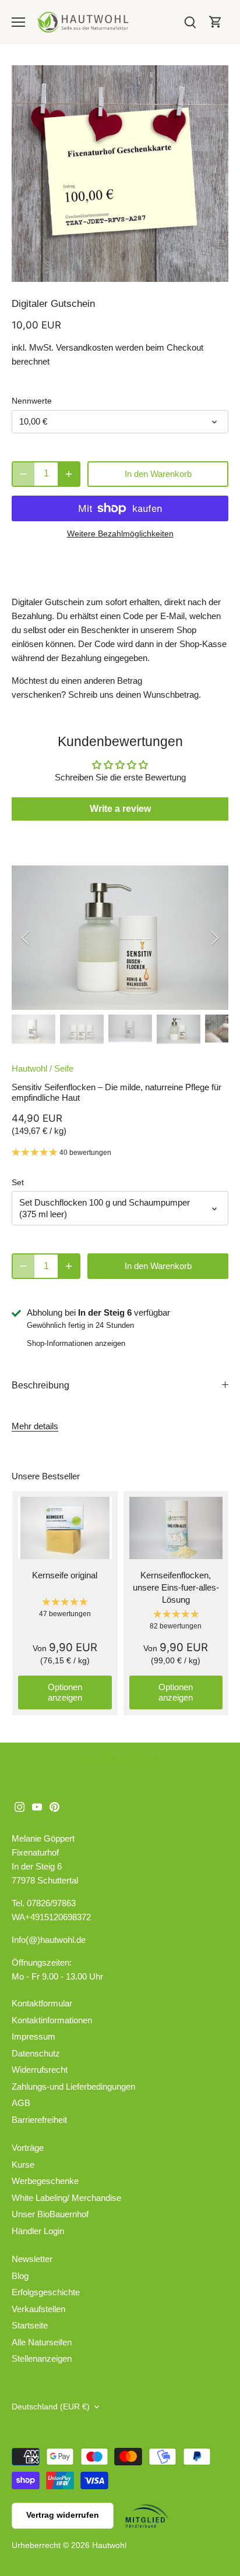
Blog (20, 2276)
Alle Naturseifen (42, 2342)
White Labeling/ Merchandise (66, 2198)
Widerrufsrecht (40, 2070)
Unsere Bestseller (46, 1476)
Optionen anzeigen (65, 1692)
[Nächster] (214, 938)
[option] (120, 174)
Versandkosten (84, 347)
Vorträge (28, 2148)
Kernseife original (65, 1575)
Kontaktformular (42, 2003)
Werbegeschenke (45, 2181)
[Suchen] (190, 22)
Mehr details (35, 1426)
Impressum (33, 2036)
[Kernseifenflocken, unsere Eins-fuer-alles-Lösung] (176, 1528)
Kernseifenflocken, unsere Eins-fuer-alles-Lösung (176, 1587)
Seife (64, 1068)
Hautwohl (29, 1068)
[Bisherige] (26, 938)
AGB (21, 2103)
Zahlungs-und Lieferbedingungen (73, 2086)
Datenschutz (36, 2053)
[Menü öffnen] (18, 22)
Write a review (120, 809)
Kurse (23, 2165)
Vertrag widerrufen (63, 2515)
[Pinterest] (54, 1806)
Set (18, 1183)
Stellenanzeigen (42, 2358)
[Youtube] (37, 1806)
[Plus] (69, 474)
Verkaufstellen (38, 2309)
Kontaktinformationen (52, 2020)
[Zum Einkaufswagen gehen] (216, 22)
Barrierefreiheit (39, 2120)
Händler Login (38, 2231)
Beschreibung (40, 1385)
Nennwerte (32, 401)
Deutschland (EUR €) (51, 2407)
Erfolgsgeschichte (46, 2292)
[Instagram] (20, 1806)
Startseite (30, 2325)
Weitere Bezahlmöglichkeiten (120, 534)
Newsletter (32, 2259)
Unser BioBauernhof (50, 2214)
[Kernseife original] (65, 1528)
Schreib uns (91, 695)
